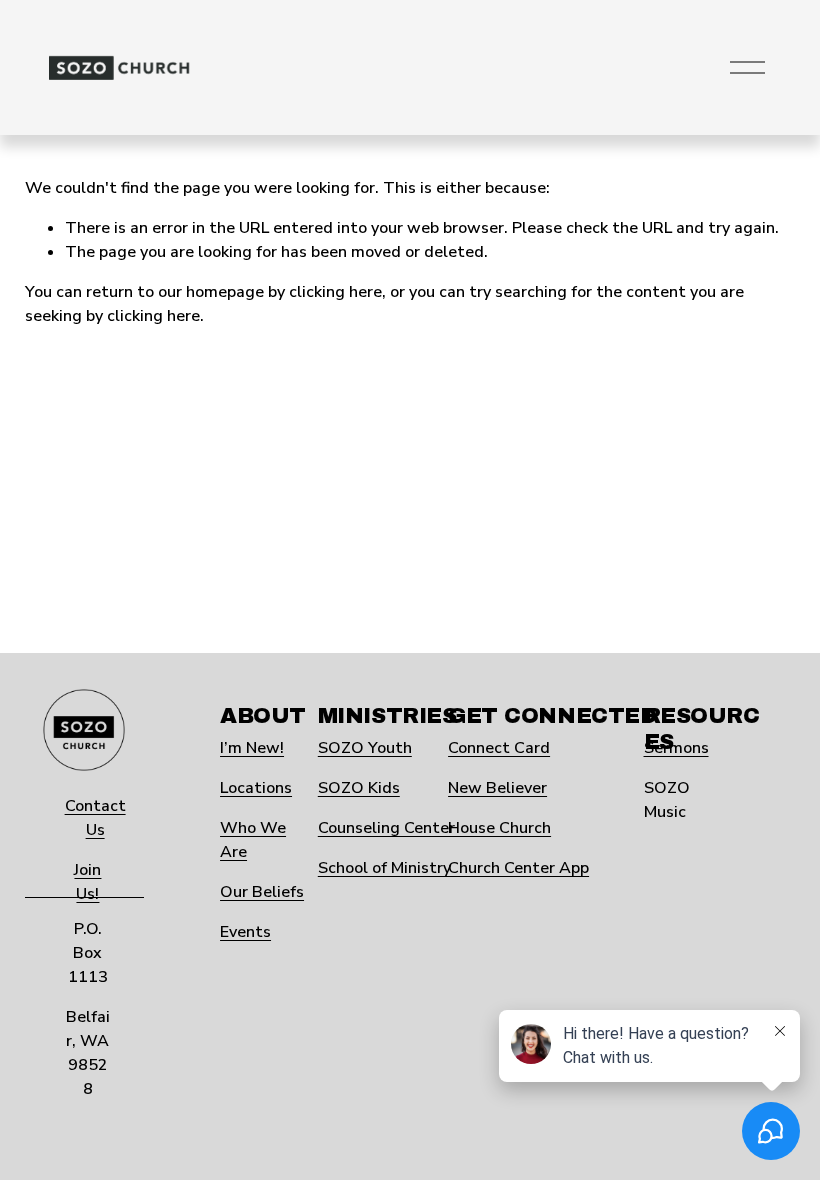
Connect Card (499, 748)
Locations (256, 788)
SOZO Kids (359, 788)
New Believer (497, 788)
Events (245, 932)
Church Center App (518, 868)
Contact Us (95, 818)
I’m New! (252, 748)
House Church (499, 828)
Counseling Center (386, 828)
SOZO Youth (365, 748)
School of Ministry (384, 868)
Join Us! (87, 882)
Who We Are (253, 840)
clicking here (335, 292)
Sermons (676, 748)
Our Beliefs (262, 892)
